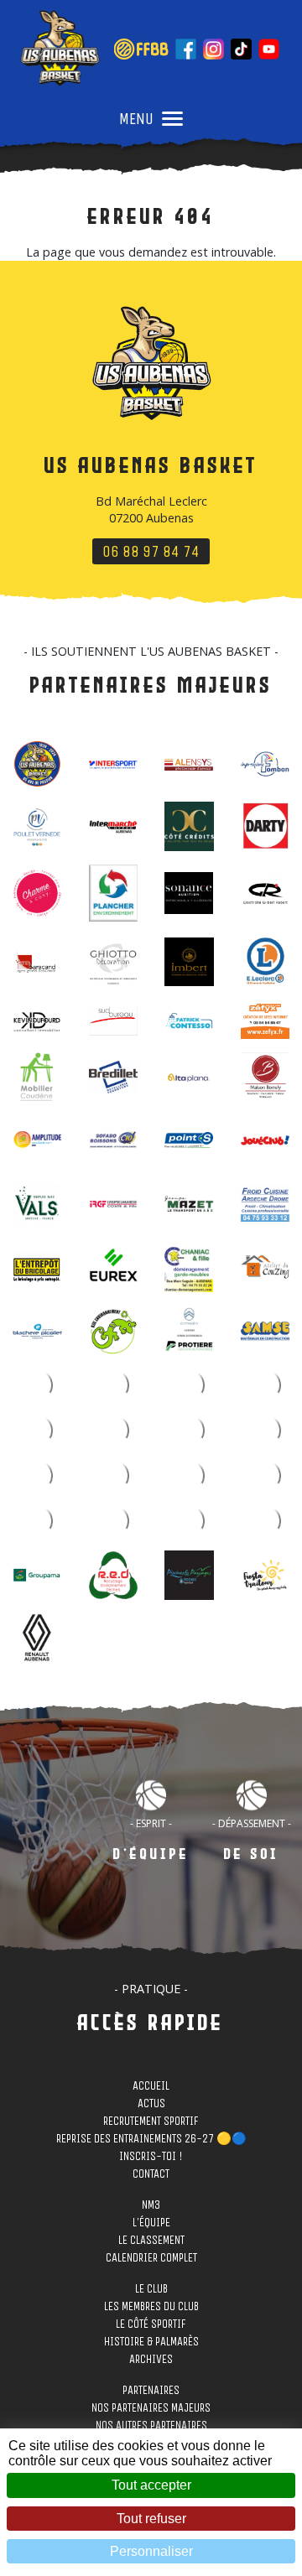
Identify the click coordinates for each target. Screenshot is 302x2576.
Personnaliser (151, 2551)
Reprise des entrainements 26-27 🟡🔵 (151, 2141)
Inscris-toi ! (151, 2159)
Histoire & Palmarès (151, 2344)
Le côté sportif (151, 2327)
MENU (136, 119)
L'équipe (151, 2225)
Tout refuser (151, 2519)
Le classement (151, 2243)
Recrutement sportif (151, 2124)
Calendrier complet (151, 2260)
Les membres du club (151, 2309)
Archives (151, 2362)
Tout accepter (151, 2485)
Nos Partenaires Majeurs (151, 2410)
